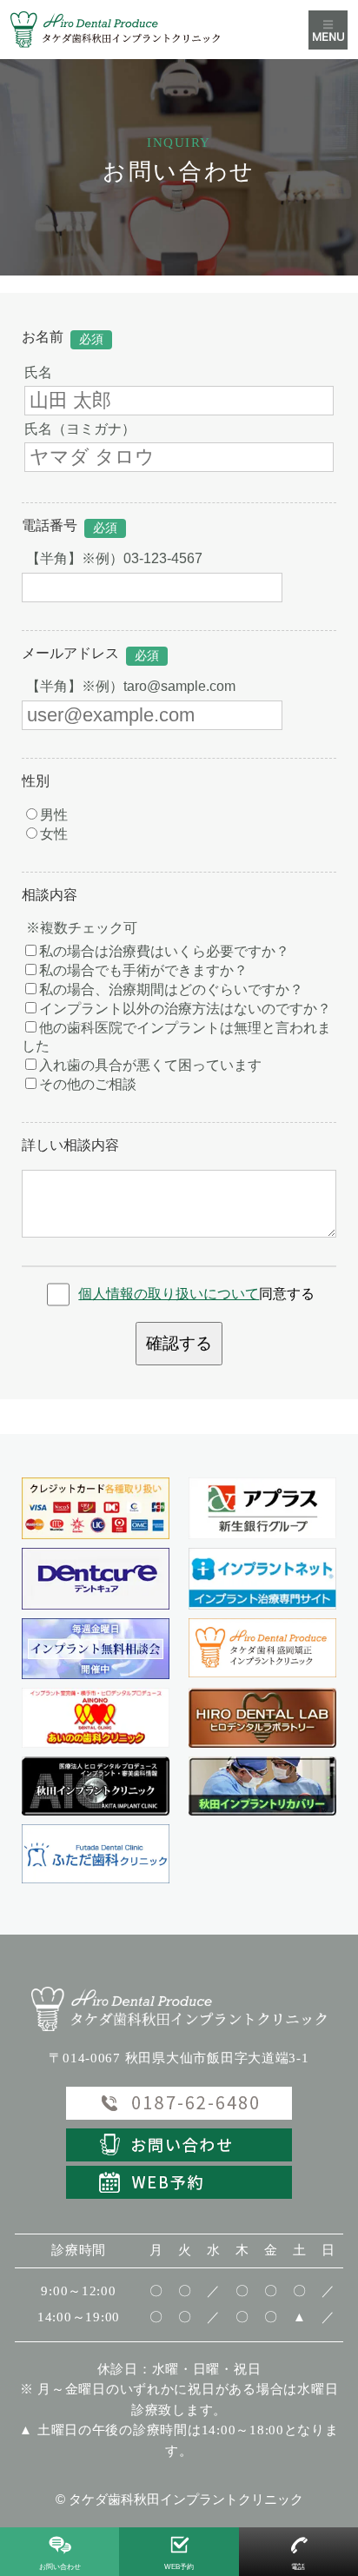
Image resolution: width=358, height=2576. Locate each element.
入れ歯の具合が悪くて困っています (150, 1065)
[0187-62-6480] (96, 1649)
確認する (179, 1343)
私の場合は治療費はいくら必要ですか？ (164, 951)
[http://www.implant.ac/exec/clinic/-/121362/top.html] (262, 1579)
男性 (54, 815)
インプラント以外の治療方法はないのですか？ (185, 1009)
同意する (196, 1294)
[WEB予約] (179, 2181)
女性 (54, 834)
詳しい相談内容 (70, 1145)
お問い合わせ (60, 2567)
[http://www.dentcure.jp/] (96, 1579)
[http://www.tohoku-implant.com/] (262, 1786)
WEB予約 (179, 2567)
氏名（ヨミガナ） (80, 429)
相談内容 (50, 895)
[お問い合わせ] (179, 2143)
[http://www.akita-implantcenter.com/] (96, 1786)
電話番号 (50, 525)
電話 (298, 2567)
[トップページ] (132, 30)
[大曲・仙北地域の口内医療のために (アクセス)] (262, 1717)
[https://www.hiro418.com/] (262, 1648)
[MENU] (328, 30)
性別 (36, 781)
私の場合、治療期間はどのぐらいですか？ (171, 989)
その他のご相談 (88, 1084)
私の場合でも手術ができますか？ (143, 970)
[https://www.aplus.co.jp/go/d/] (262, 1508)
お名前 (43, 337)
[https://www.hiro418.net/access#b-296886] (96, 1717)
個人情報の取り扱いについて (169, 1294)
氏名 (38, 372)
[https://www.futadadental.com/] (96, 1854)
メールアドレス (70, 653)
